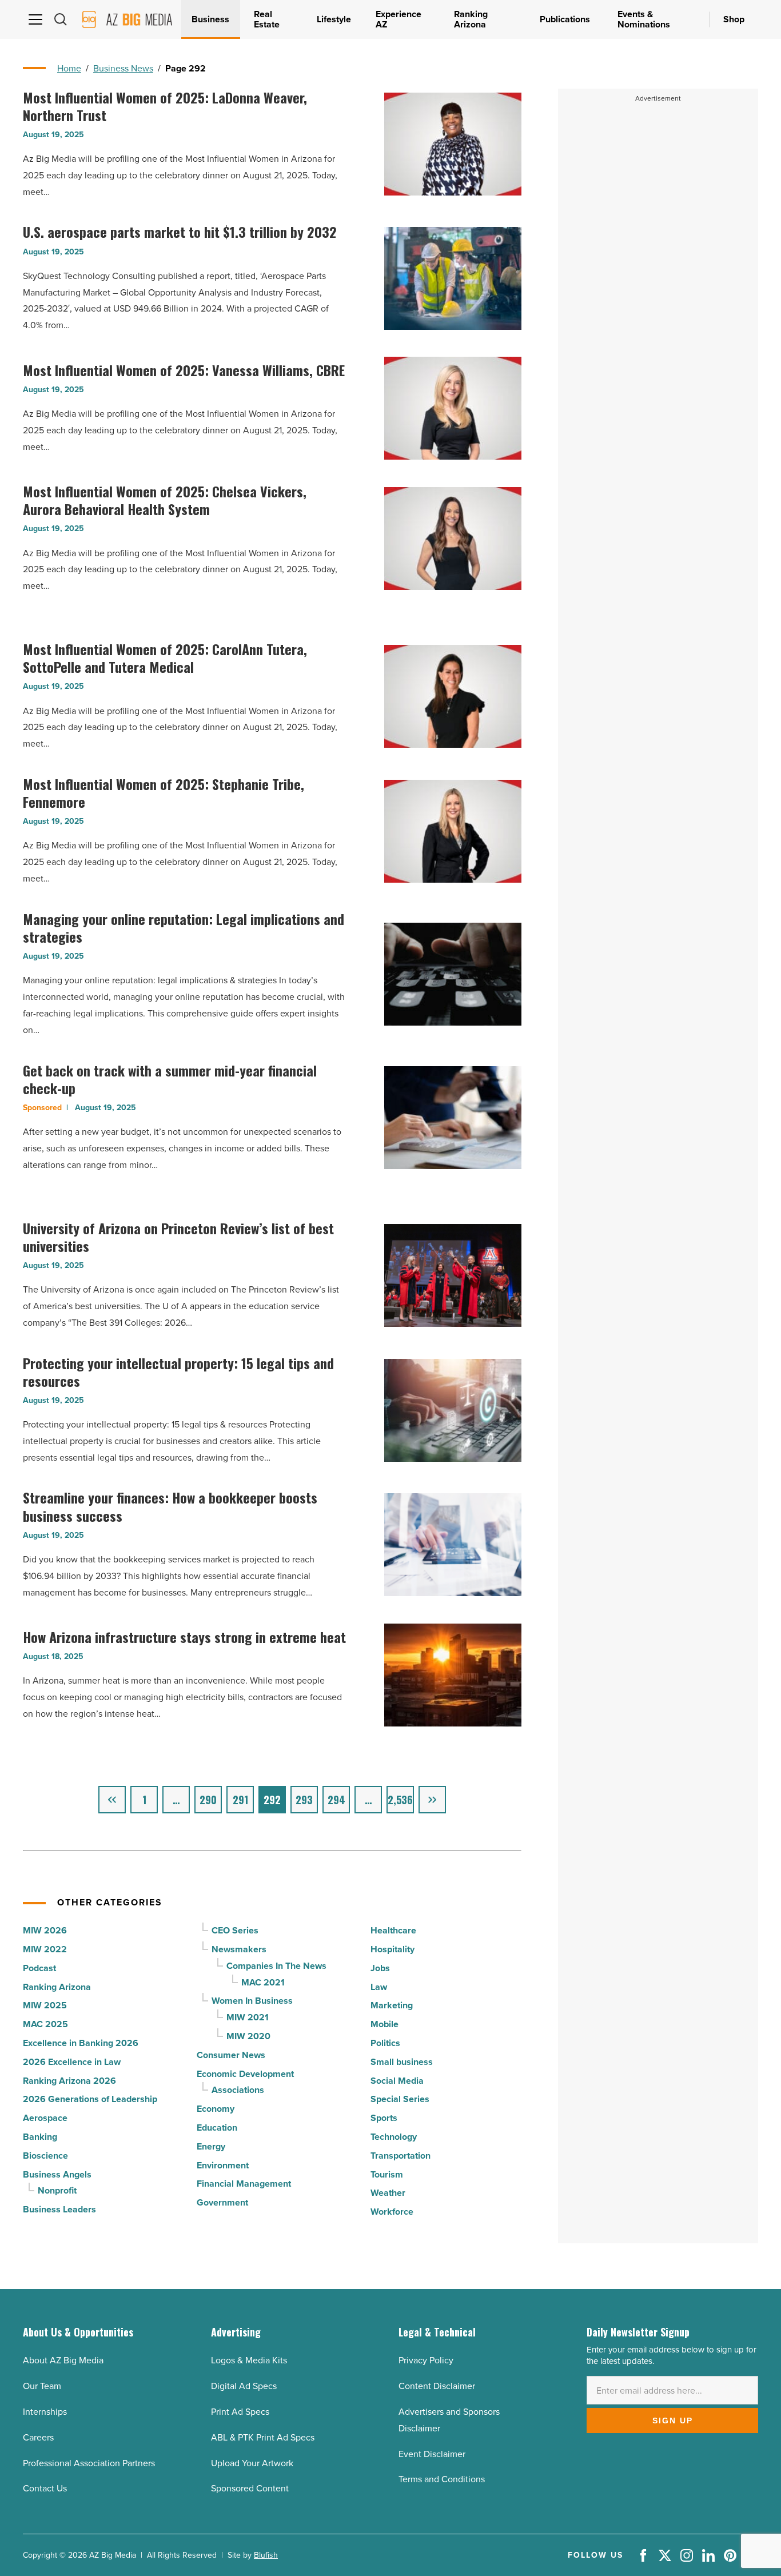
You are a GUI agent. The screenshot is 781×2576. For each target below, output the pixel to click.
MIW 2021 (248, 2017)
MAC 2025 (45, 2024)
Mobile (384, 2024)
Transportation (401, 2156)
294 (336, 1800)
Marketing (392, 2005)
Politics (385, 2043)
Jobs (380, 1968)
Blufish (266, 2555)
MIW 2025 (45, 2005)
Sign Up (673, 2421)
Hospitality (393, 1949)
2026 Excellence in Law (72, 2062)
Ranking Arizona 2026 (69, 2081)
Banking (40, 2137)
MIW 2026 (45, 1930)
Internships (45, 2412)
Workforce (392, 2212)
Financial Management (244, 2184)
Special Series (400, 2099)
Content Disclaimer (437, 2386)
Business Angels (57, 2174)
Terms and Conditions (442, 2479)
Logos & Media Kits (249, 2360)
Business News (123, 68)
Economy (216, 2109)
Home (69, 68)
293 (304, 1800)
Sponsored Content (250, 2488)
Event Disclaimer (432, 2454)
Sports (384, 2118)
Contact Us (45, 2488)
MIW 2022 (45, 1949)
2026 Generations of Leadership (90, 2099)
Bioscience (45, 2156)
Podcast (39, 1968)
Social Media (397, 2081)
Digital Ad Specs (244, 2386)
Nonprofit (57, 2190)
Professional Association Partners (89, 2463)
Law (379, 1987)
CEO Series (235, 1930)
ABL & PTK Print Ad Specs (263, 2437)
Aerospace (45, 2118)
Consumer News (231, 2055)
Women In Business (252, 2001)
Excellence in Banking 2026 (81, 2043)
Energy (211, 2146)
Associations (238, 2090)
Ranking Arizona (57, 1987)
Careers (38, 2437)
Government (222, 2202)
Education (217, 2128)
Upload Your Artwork (252, 2463)
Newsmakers (239, 1949)
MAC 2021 (263, 1982)
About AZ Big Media (63, 2360)
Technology (394, 2137)
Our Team (42, 2386)
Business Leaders (59, 2209)
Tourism (387, 2174)
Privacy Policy (426, 2360)
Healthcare (393, 1930)
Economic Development (245, 2074)
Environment (223, 2165)
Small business (402, 2062)
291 (240, 1800)
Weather (388, 2193)
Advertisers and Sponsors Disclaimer (449, 2420)
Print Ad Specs (240, 2412)
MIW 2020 (248, 2036)
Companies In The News (276, 1966)
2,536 (400, 1800)
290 (208, 1800)
